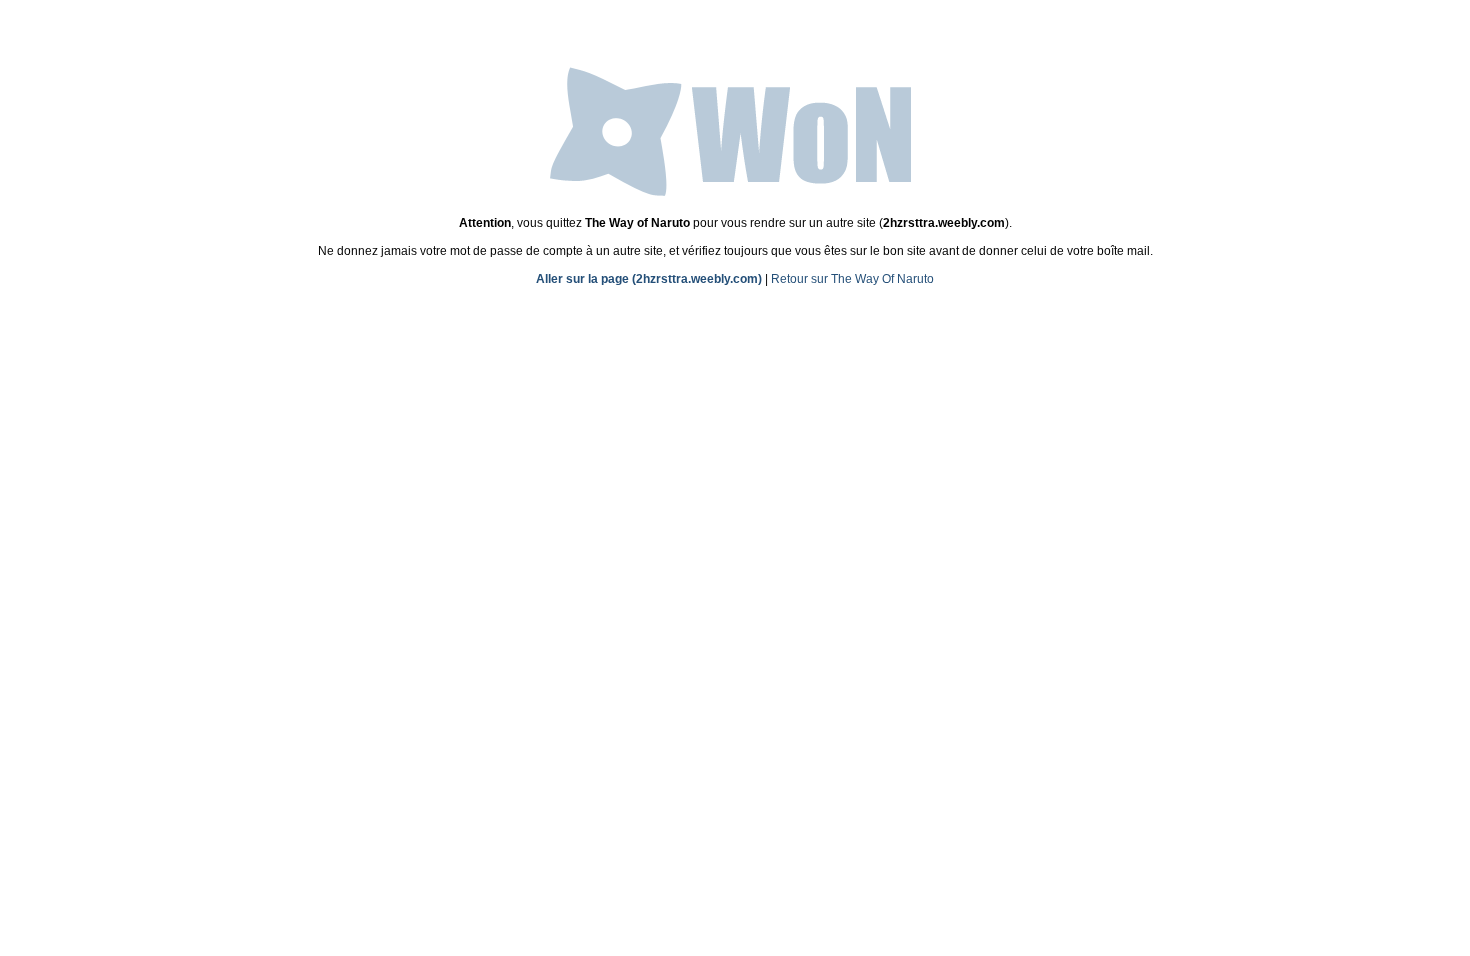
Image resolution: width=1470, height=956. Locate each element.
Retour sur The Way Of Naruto (852, 279)
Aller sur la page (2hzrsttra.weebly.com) (649, 279)
